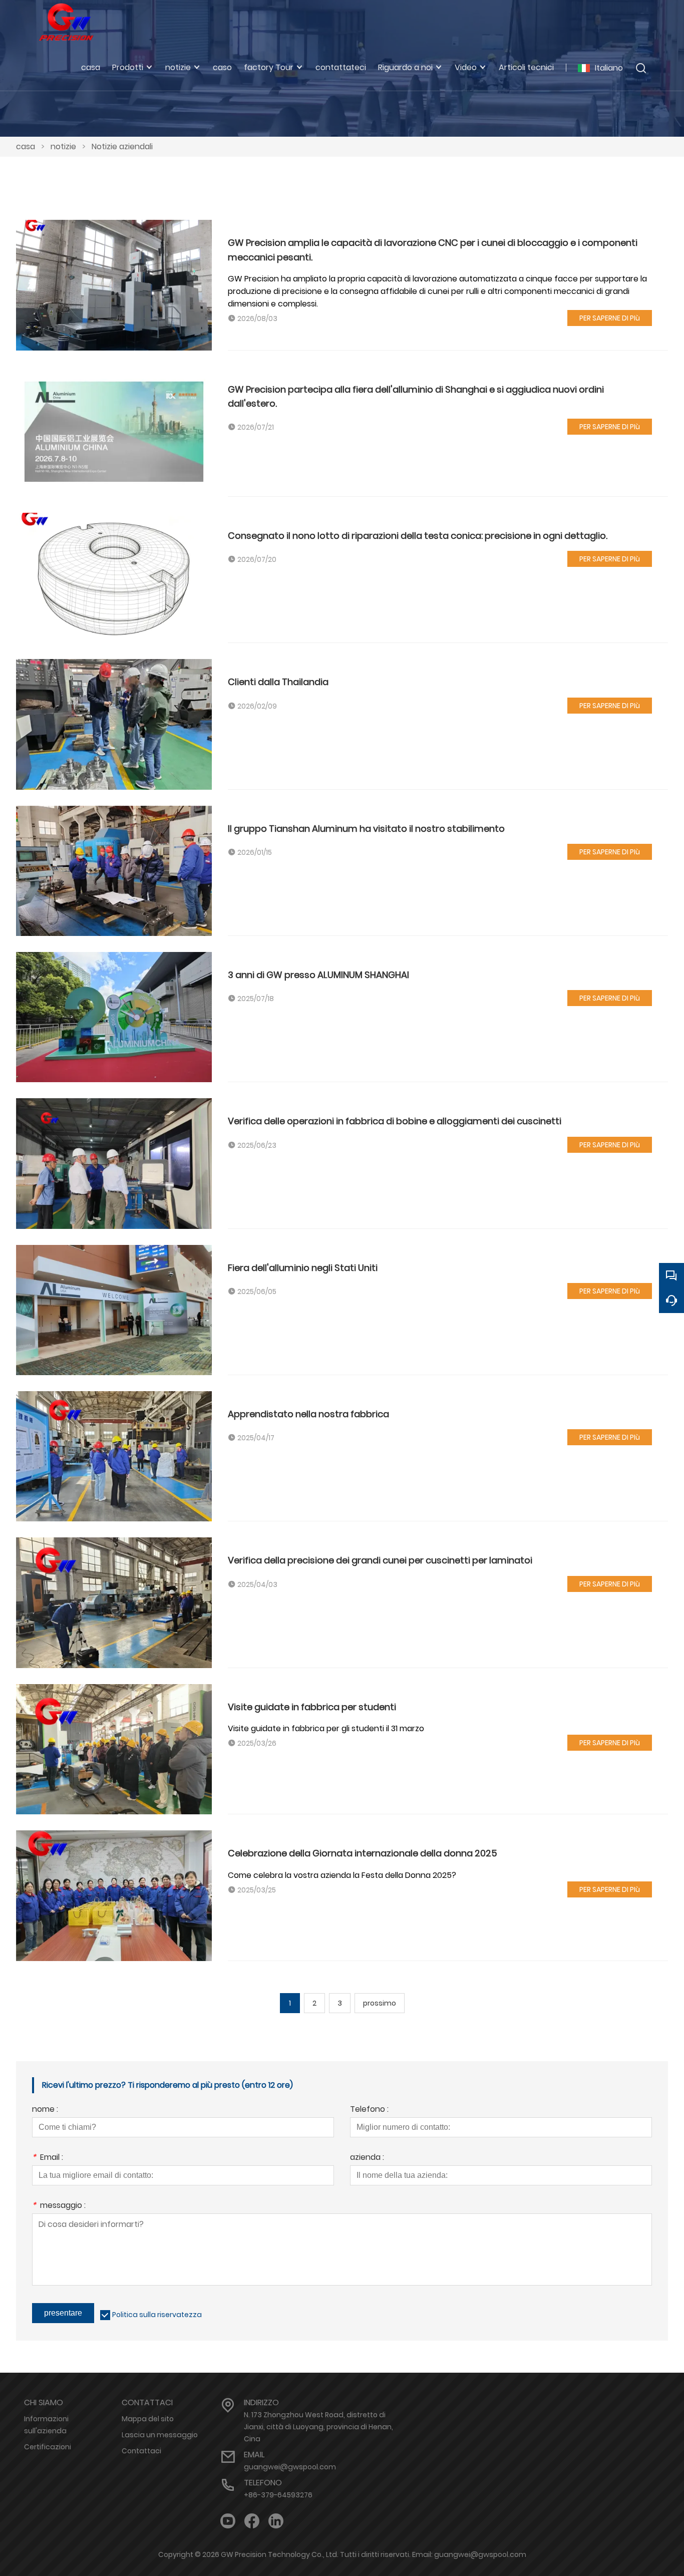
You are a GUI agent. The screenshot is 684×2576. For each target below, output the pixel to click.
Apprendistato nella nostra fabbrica (308, 1414)
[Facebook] (252, 2521)
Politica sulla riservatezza (157, 2315)
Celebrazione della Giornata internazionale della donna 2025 (363, 1853)
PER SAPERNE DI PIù (610, 318)
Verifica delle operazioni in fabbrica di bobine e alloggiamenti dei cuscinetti (395, 1121)
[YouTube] (228, 2521)
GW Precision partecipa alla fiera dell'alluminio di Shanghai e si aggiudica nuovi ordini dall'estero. (416, 396)
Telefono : (369, 2110)
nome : (45, 2110)
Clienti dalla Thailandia (278, 682)
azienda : (367, 2158)
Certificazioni (48, 2447)
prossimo (380, 2003)
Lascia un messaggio (160, 2435)
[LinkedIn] (276, 2521)
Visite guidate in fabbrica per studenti (312, 1707)
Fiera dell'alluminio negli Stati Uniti (303, 1268)
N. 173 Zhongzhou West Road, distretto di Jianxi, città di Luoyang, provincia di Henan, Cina (318, 2427)
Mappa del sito (148, 2419)
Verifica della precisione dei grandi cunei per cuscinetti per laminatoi (380, 1560)
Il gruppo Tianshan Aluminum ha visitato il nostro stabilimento (366, 829)
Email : (48, 2158)
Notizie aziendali (122, 146)
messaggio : (59, 2206)
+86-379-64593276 (278, 2495)
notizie (63, 146)
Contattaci (141, 2451)
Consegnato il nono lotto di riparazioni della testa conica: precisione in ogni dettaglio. (418, 536)
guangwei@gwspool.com (290, 2467)
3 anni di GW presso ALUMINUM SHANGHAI (318, 975)
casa (26, 146)
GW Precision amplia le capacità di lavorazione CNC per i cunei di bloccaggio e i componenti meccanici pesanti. (433, 250)
